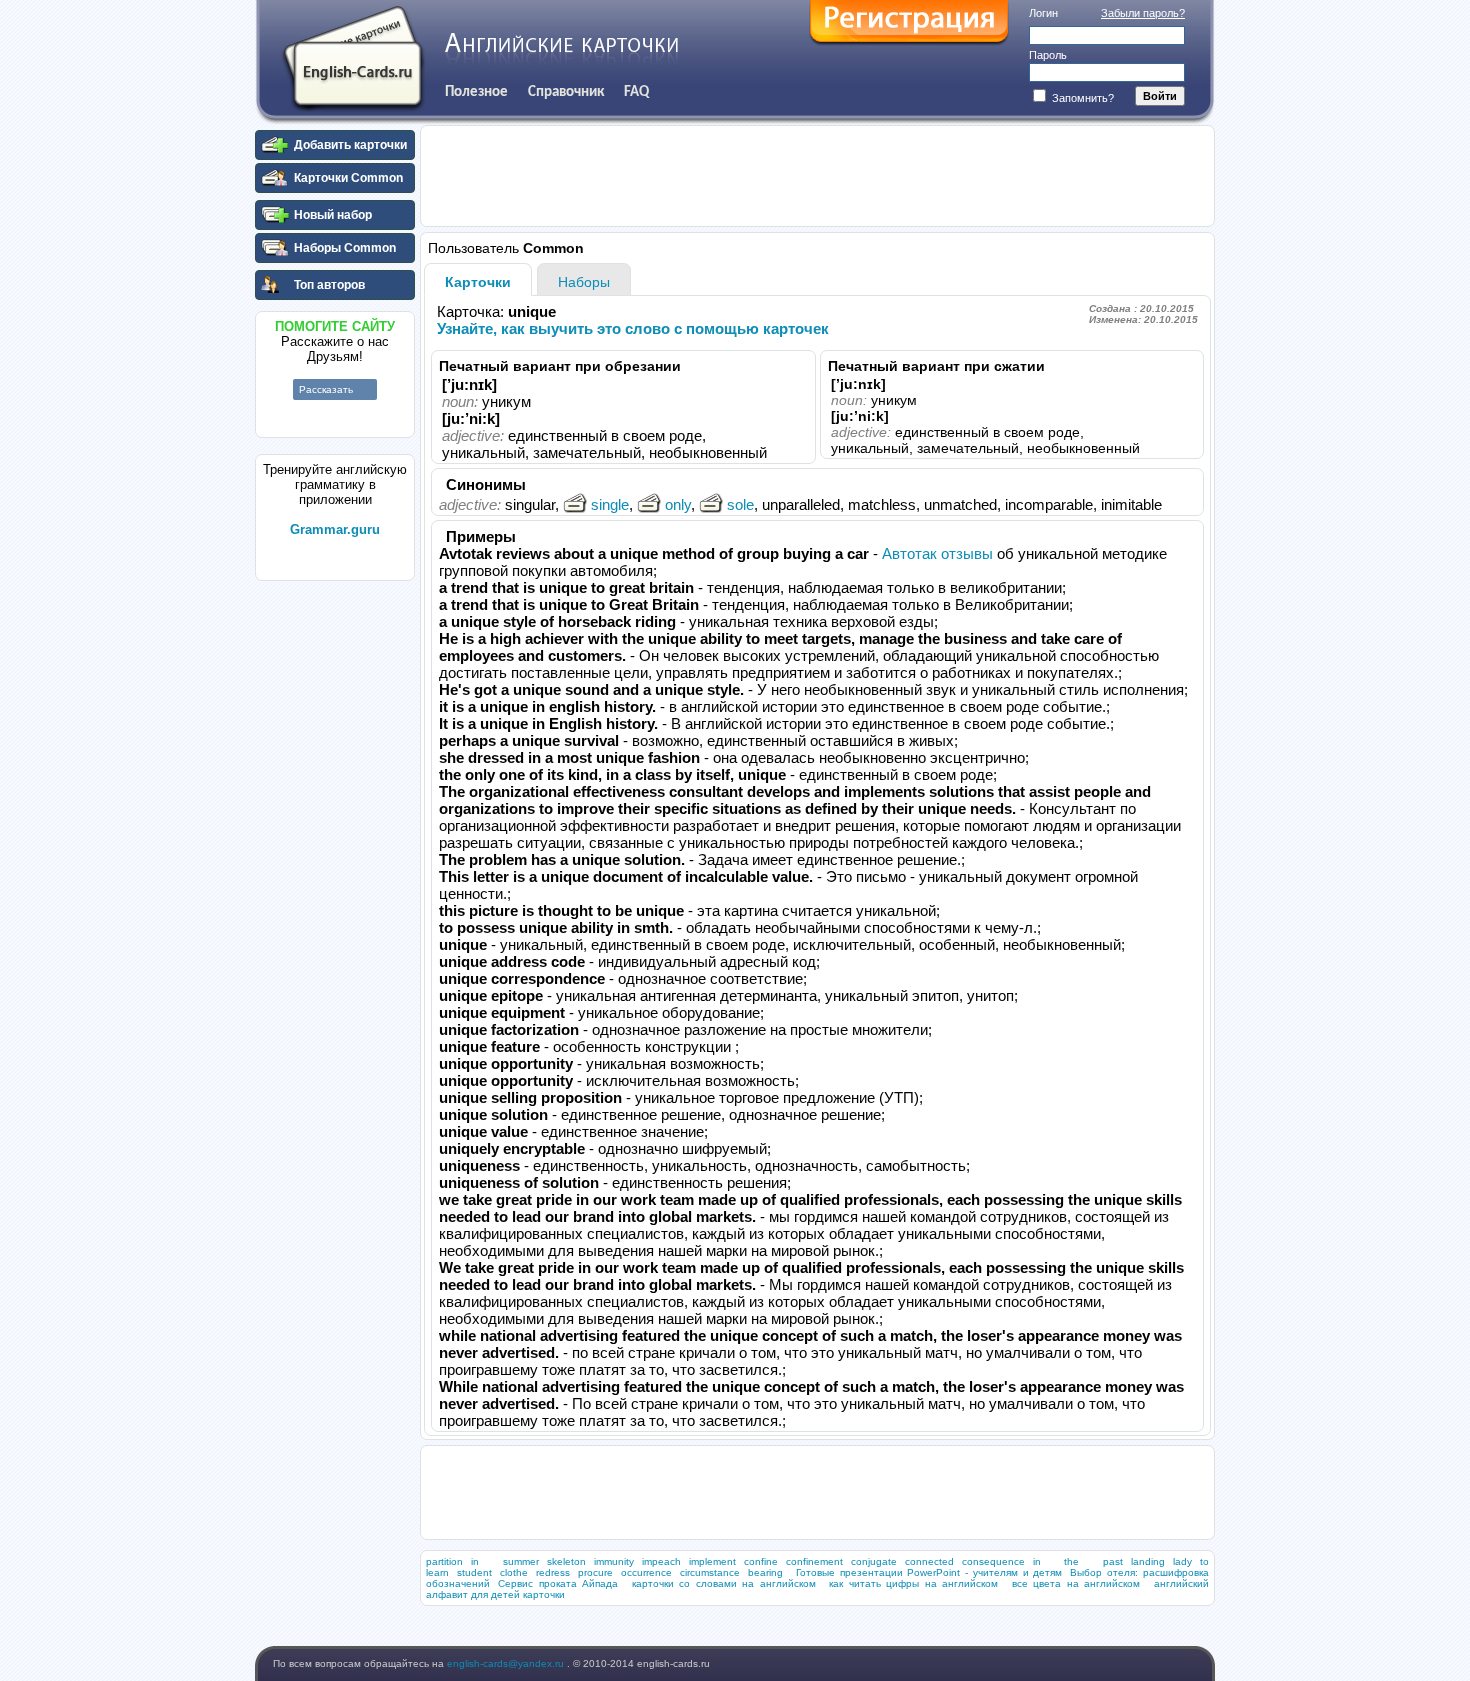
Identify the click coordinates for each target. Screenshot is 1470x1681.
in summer (505, 1561)
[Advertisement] (335, 889)
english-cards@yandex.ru (507, 1663)
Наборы (584, 282)
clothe (514, 1572)
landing (1148, 1561)
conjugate (874, 1561)
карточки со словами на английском (724, 1583)
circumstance (710, 1572)
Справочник (566, 92)
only (678, 504)
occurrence (646, 1572)
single (610, 504)
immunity (614, 1561)
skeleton (566, 1561)
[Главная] (353, 59)
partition (444, 1561)
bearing (765, 1572)
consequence (993, 1561)
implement (712, 1561)
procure (595, 1572)
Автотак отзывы (937, 553)
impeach (661, 1561)
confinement (814, 1561)
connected (929, 1561)
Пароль (1048, 55)
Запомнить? (1081, 98)
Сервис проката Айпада (558, 1583)
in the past (1078, 1561)
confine (761, 1561)
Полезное (476, 92)
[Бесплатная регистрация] (909, 23)
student (474, 1572)
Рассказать (326, 389)
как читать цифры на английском (913, 1583)
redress (553, 1572)
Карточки (478, 282)
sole (740, 504)
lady (1182, 1561)
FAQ (636, 92)
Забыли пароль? (1143, 13)
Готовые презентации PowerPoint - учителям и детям (929, 1572)
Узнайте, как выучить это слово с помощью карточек (633, 328)
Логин (1043, 13)
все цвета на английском (1076, 1583)
